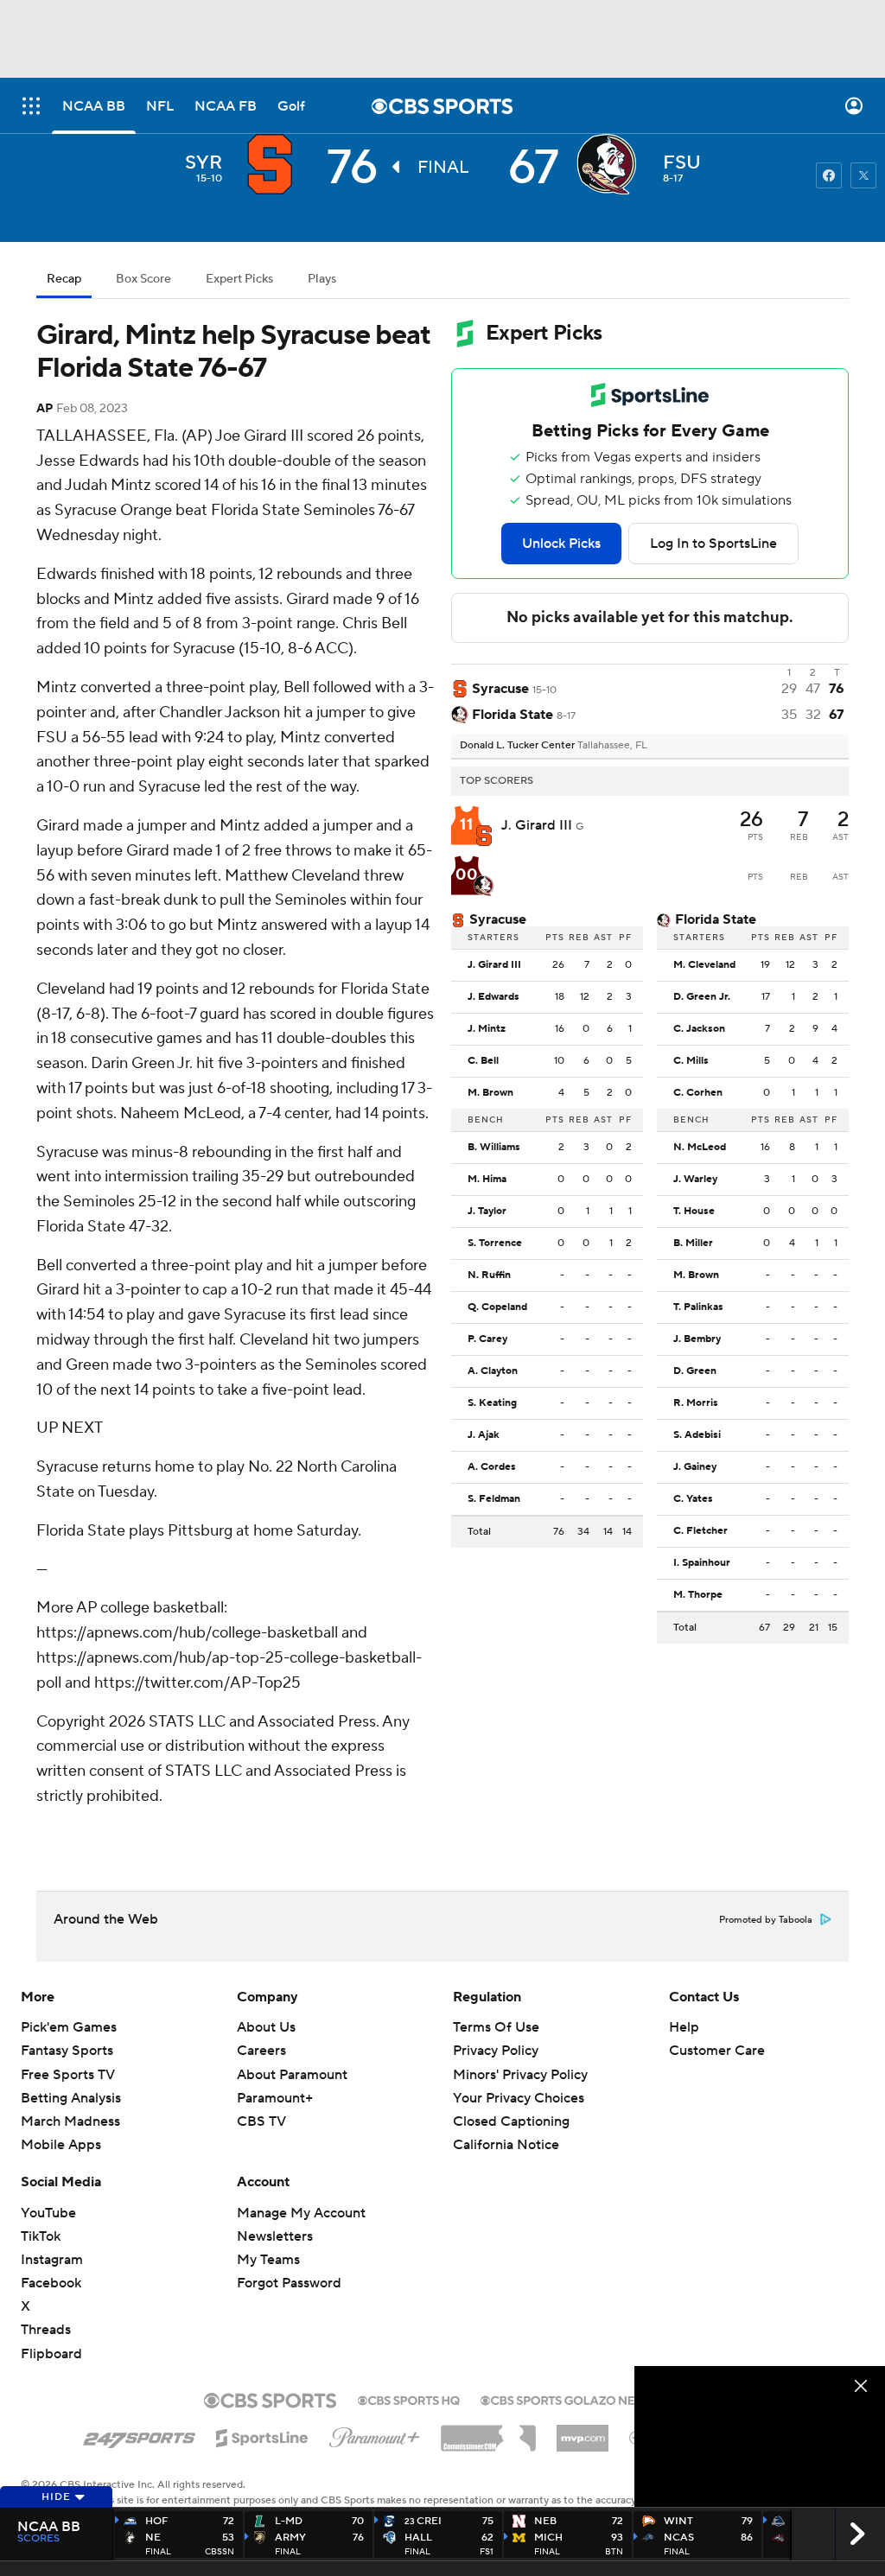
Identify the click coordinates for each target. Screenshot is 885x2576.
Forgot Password (289, 2283)
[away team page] (274, 164)
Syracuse (498, 919)
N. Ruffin (489, 1275)
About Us (266, 2027)
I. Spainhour (702, 1563)
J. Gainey (695, 1467)
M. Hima (487, 1180)
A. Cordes (492, 1467)
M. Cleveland (704, 965)
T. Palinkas (698, 1307)
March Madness (70, 2121)
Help (684, 2027)
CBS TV (261, 2121)
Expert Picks (239, 279)
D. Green (695, 1371)
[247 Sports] (139, 2435)
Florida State (716, 919)
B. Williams (494, 1148)
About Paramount (292, 2075)
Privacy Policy (496, 2051)
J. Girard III (538, 825)
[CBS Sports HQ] (409, 2399)
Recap (64, 279)
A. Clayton (493, 1371)
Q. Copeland (497, 1307)
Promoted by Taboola (766, 1920)
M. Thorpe (698, 1595)
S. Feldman (494, 1499)
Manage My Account (301, 2213)
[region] (760, 2436)
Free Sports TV (68, 2075)
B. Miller (693, 1243)
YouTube (48, 2213)
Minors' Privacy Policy (520, 2075)
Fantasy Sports (67, 2051)
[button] (31, 106)
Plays (322, 279)
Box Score (143, 279)
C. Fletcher (700, 1531)
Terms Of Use (496, 2027)
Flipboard (51, 2354)
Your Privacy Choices (519, 2098)
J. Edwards (493, 997)
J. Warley (695, 1180)
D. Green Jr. (702, 997)
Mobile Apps (61, 2145)
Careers (261, 2051)
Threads (46, 2330)
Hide (56, 2497)
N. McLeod (700, 1148)
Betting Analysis (71, 2098)
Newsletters (275, 2236)
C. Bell (483, 1061)
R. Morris (696, 1403)
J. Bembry (697, 1339)
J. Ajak (484, 1435)
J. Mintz (487, 1029)
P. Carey (487, 1339)
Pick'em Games (69, 2027)
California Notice (506, 2145)
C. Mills (691, 1061)
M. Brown (490, 1093)
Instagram (52, 2260)
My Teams (268, 2260)
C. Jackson (699, 1029)
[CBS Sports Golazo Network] (581, 2399)
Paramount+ (275, 2098)
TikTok (41, 2236)
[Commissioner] (488, 2432)
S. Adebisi (697, 1435)
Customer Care (717, 2051)
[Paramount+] (375, 2434)
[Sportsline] (262, 2435)
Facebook (51, 2283)
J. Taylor (487, 1212)
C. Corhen (698, 1093)
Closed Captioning (511, 2121)
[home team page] (611, 164)
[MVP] (583, 2432)
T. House (694, 1212)
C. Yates (693, 1499)
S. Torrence (495, 1243)
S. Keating (492, 1403)
